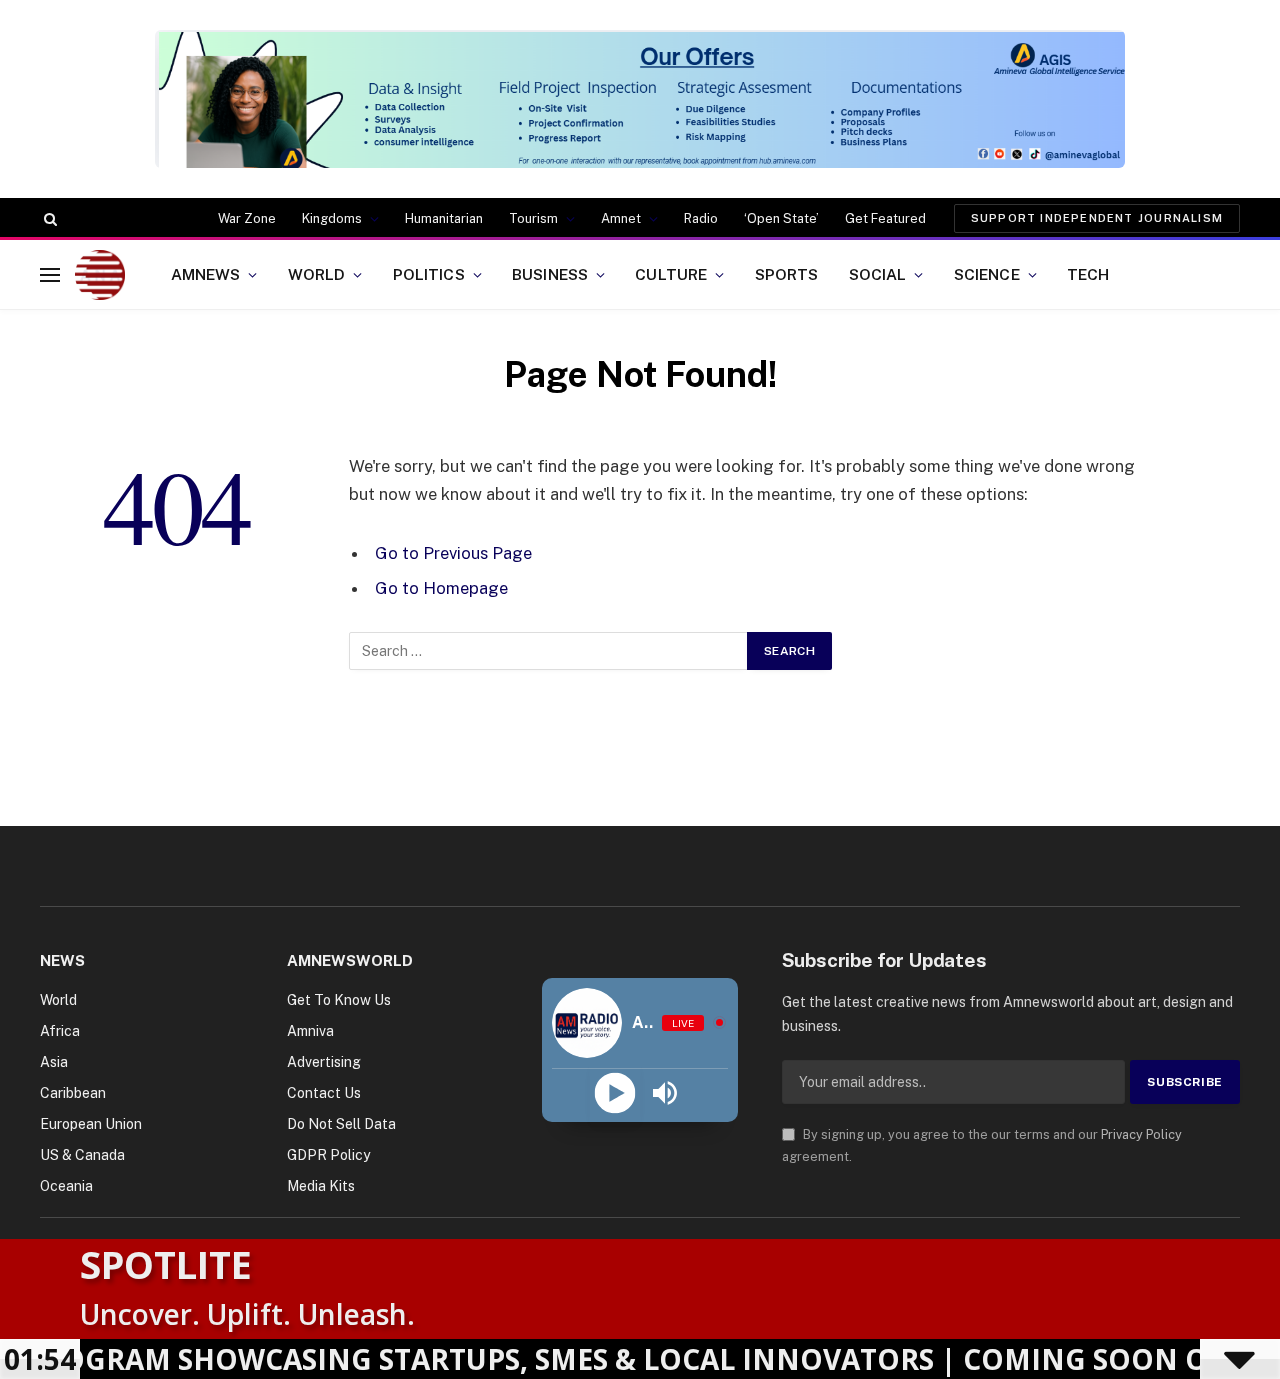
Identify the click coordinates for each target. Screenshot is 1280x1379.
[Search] (48, 219)
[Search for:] (549, 651)
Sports (787, 274)
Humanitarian (444, 218)
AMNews (206, 274)
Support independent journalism (1097, 218)
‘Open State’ (781, 218)
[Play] (614, 1093)
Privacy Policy (1141, 1134)
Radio (701, 218)
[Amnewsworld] (100, 275)
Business (550, 274)
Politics (429, 274)
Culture (671, 274)
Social (878, 274)
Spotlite (166, 1264)
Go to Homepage (441, 588)
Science (987, 274)
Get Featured (885, 218)
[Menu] (50, 274)
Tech (1088, 274)
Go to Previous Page (453, 553)
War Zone (247, 218)
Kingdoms (332, 218)
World (317, 274)
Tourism (533, 218)
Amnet (621, 218)
